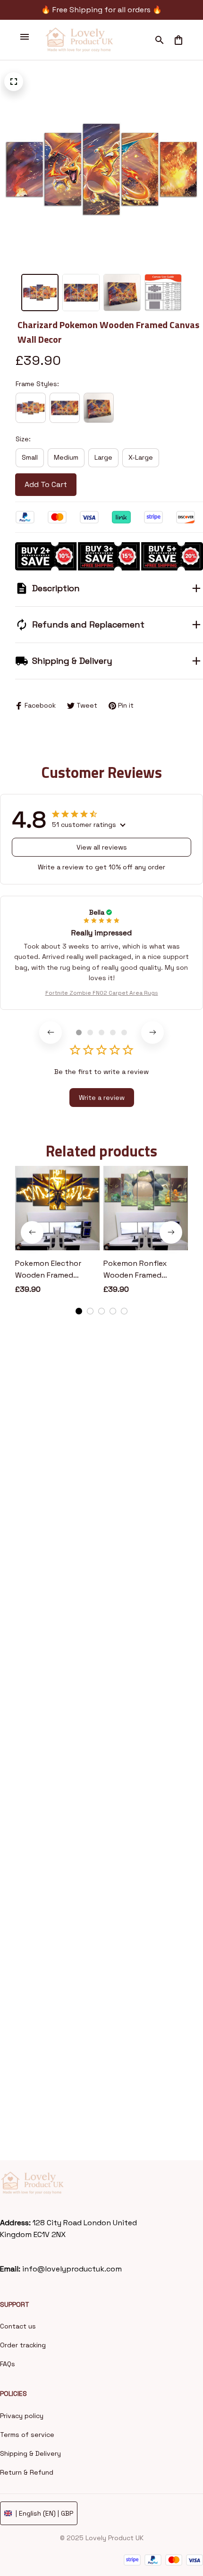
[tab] (79, 1032)
